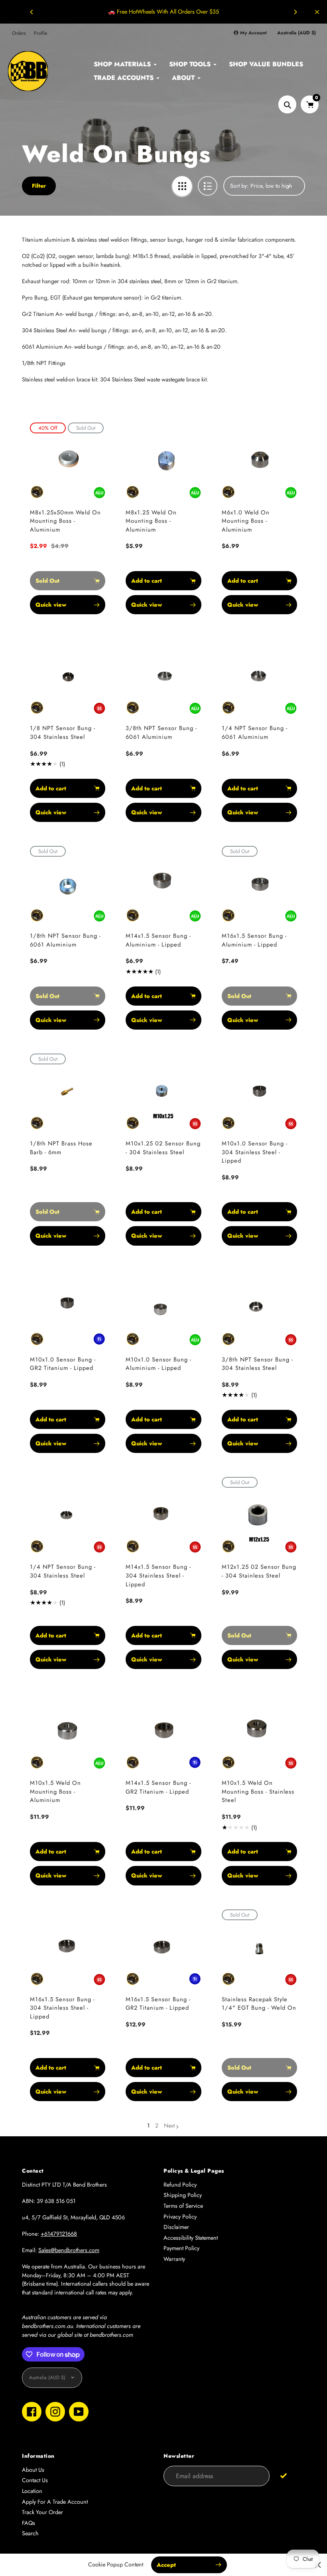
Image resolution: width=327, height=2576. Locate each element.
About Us (33, 2470)
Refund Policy (180, 2185)
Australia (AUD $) (296, 33)
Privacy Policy (180, 2217)
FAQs (29, 2523)
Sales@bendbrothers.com (69, 2250)
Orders (19, 33)
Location (32, 2491)
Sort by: (239, 186)
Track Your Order (42, 2512)
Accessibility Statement (191, 2238)
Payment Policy (181, 2248)
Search (30, 2533)
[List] (208, 186)
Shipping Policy (183, 2195)
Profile (40, 33)
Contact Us (35, 2480)
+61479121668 (59, 2234)
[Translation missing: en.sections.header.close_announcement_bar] (317, 12)
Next (169, 2125)
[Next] (295, 12)
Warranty (174, 2259)
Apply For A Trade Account (55, 2502)
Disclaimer (176, 2227)
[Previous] (32, 12)
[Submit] (283, 2476)
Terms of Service (183, 2206)
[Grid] (182, 186)
